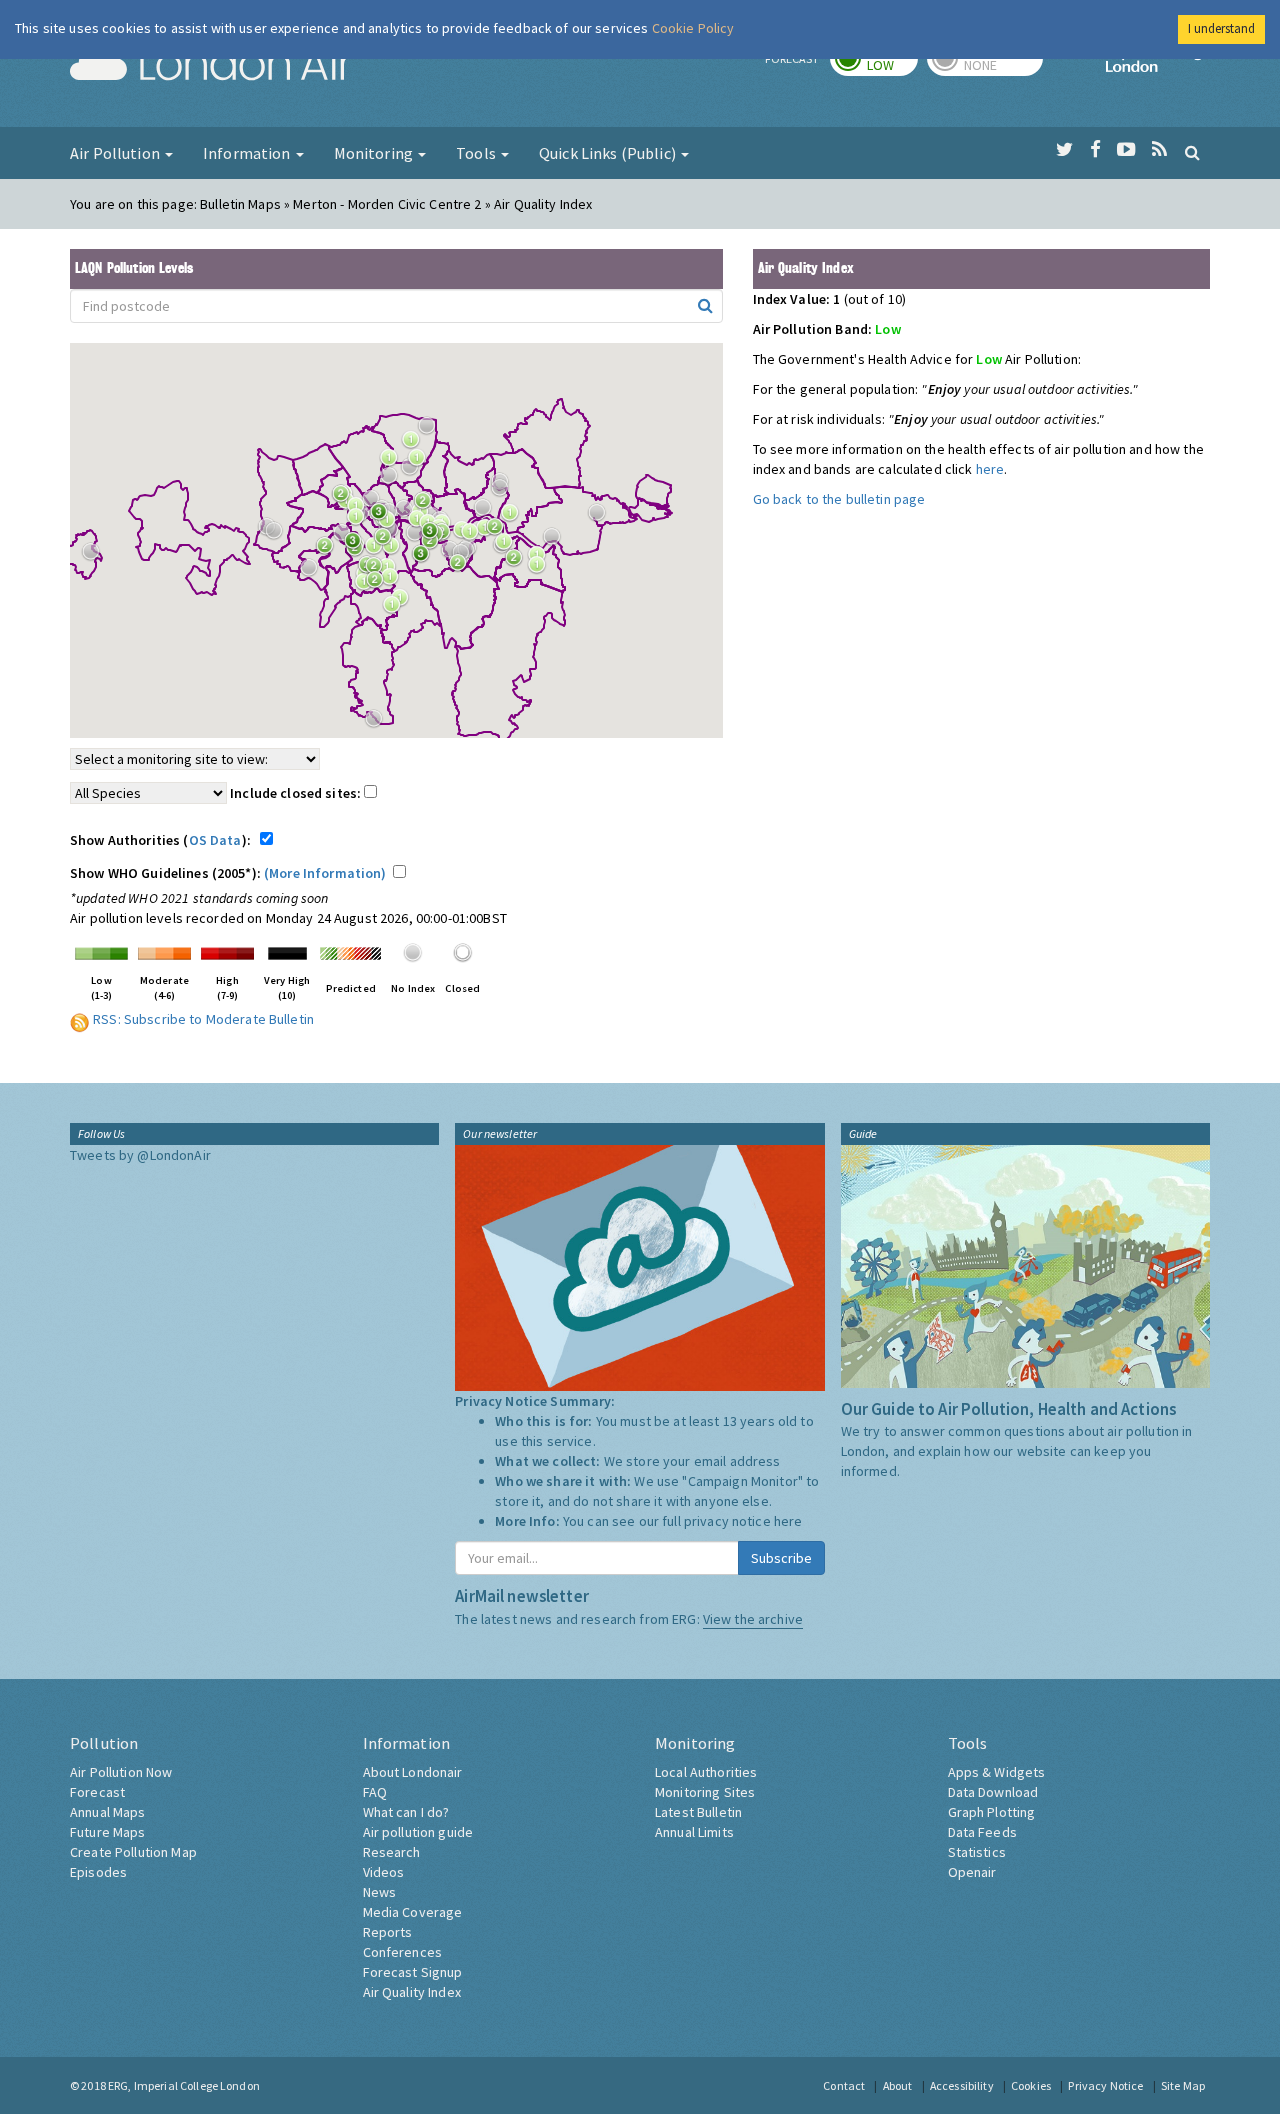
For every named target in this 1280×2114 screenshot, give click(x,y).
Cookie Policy (693, 28)
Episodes (98, 1872)
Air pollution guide (418, 1832)
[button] (432, 431)
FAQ (375, 1792)
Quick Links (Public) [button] (609, 153)
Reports (388, 1932)
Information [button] (248, 153)
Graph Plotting (992, 1812)
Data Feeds (982, 1832)
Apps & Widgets (997, 1772)
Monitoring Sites (705, 1792)
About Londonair (413, 1772)
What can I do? (406, 1812)
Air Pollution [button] (116, 153)
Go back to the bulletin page (839, 499)
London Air (211, 66)
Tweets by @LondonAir (140, 1155)
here (990, 469)
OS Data (215, 840)
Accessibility (962, 2085)
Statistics (977, 1852)
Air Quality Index (412, 1992)
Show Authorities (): (163, 840)
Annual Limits (694, 1832)
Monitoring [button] (375, 153)
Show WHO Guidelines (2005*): (228, 873)
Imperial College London (1158, 66)
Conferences (403, 1952)
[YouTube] (1126, 150)
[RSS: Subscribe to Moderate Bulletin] (80, 1019)
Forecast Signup (413, 1972)
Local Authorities (706, 1772)
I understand (1221, 28)
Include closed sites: (297, 793)
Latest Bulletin (698, 1812)
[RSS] (1159, 150)
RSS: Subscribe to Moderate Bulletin (203, 1019)
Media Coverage (413, 1912)
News (380, 1892)
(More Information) (325, 873)
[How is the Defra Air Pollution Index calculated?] (101, 951)
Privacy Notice (1105, 2085)
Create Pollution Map (133, 1852)
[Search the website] (1192, 152)
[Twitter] (1064, 150)
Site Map (1183, 2085)
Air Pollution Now (121, 1772)
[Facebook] (1095, 150)
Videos (384, 1872)
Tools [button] (477, 153)
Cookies (1031, 2085)
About (898, 2085)
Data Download (993, 1792)
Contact (844, 2085)
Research (392, 1852)
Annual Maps (108, 1812)
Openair (972, 1872)
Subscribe (781, 1558)
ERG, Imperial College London (184, 2085)
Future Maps (108, 1832)
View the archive (753, 1619)
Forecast (97, 1792)
